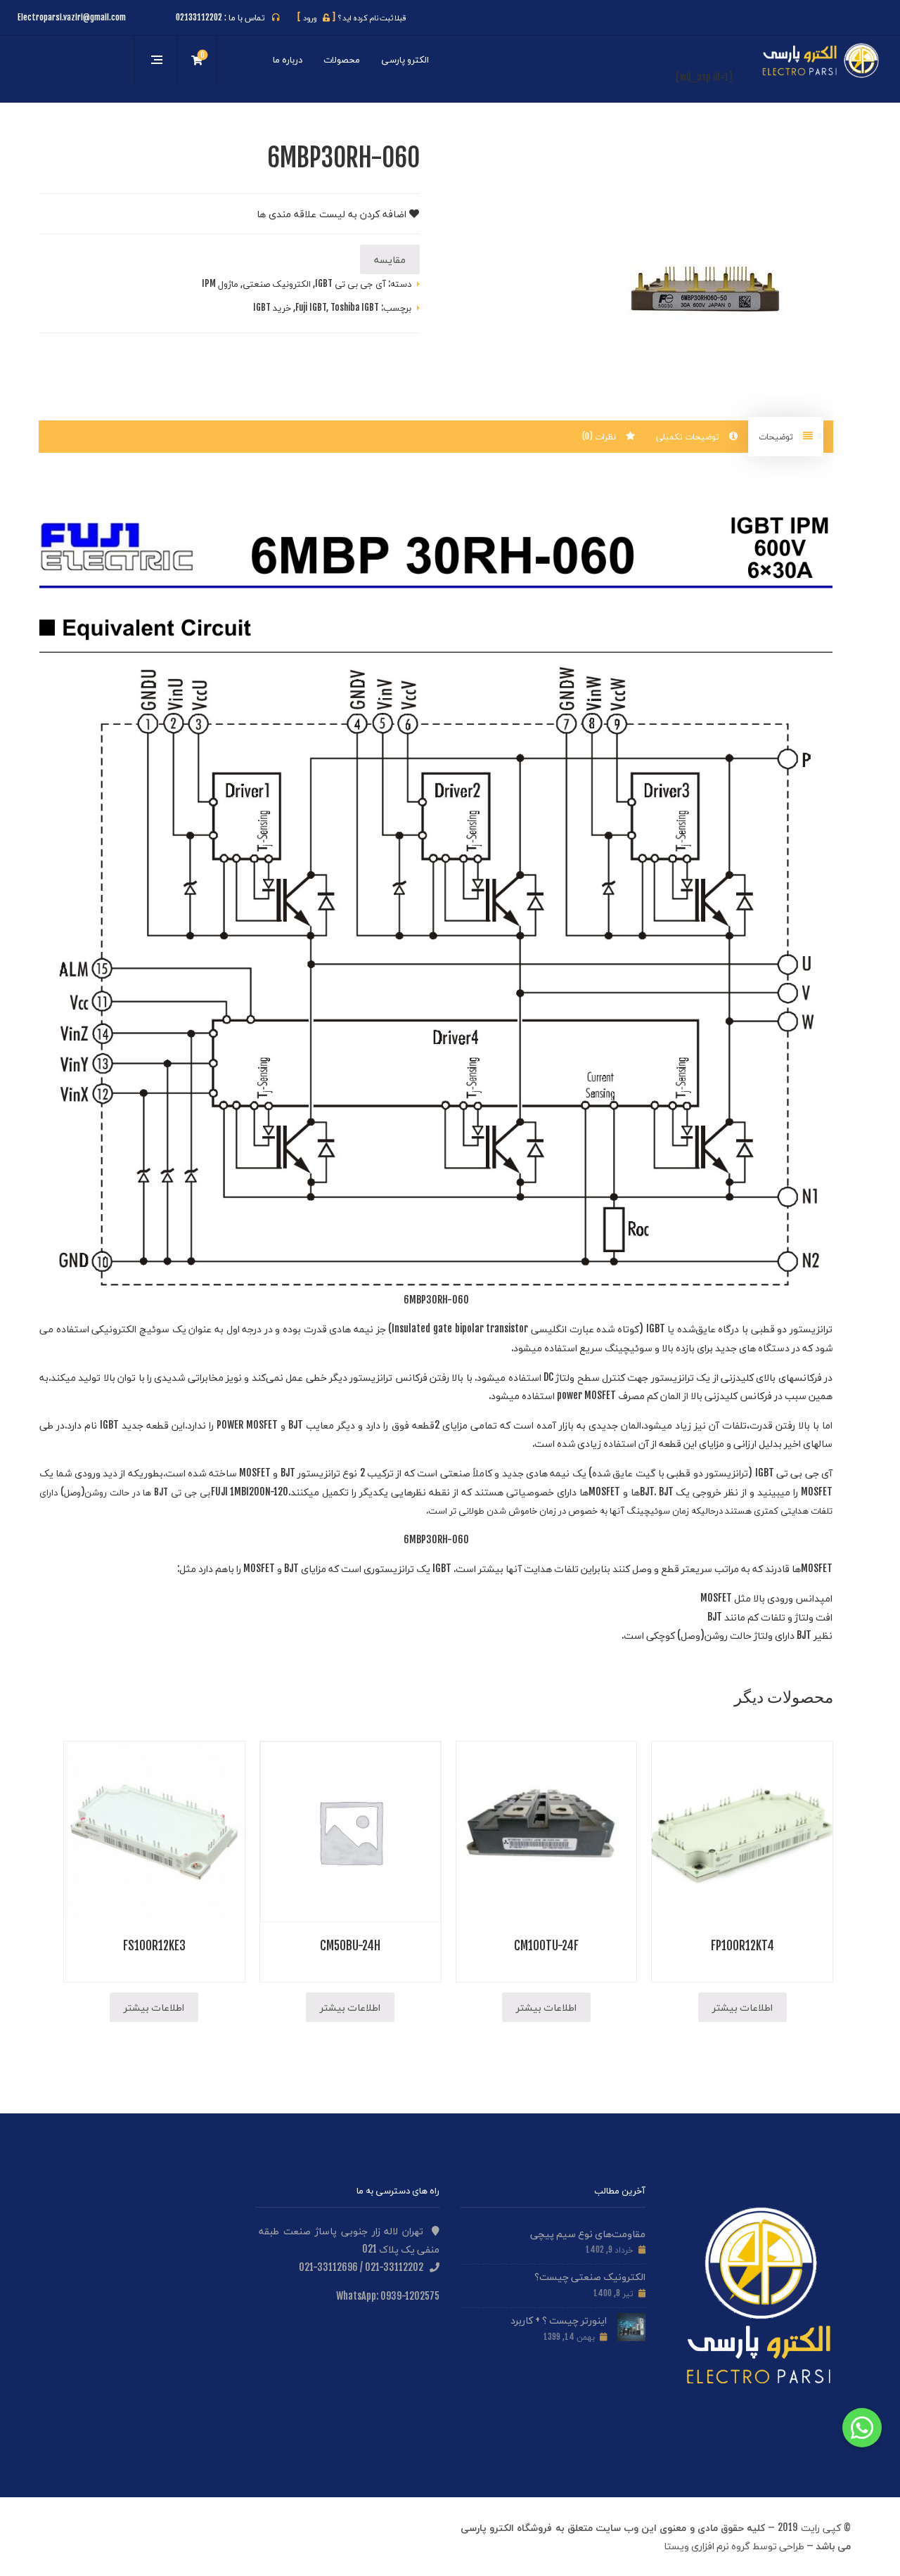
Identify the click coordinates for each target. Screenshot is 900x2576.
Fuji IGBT (311, 307)
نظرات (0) (600, 436)
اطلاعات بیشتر (742, 2007)
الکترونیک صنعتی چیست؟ (590, 2276)
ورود (316, 18)
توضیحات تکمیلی (689, 436)
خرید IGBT (272, 307)
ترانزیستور (811, 1328)
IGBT (656, 1328)
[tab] (786, 437)
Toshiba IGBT (355, 307)
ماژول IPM (220, 283)
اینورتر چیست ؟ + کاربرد (559, 2320)
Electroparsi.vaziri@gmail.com (72, 17)
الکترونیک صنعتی (277, 283)
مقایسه (390, 259)
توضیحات (777, 436)
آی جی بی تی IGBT (351, 283)
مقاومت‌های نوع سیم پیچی (588, 2233)
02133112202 (199, 17)
